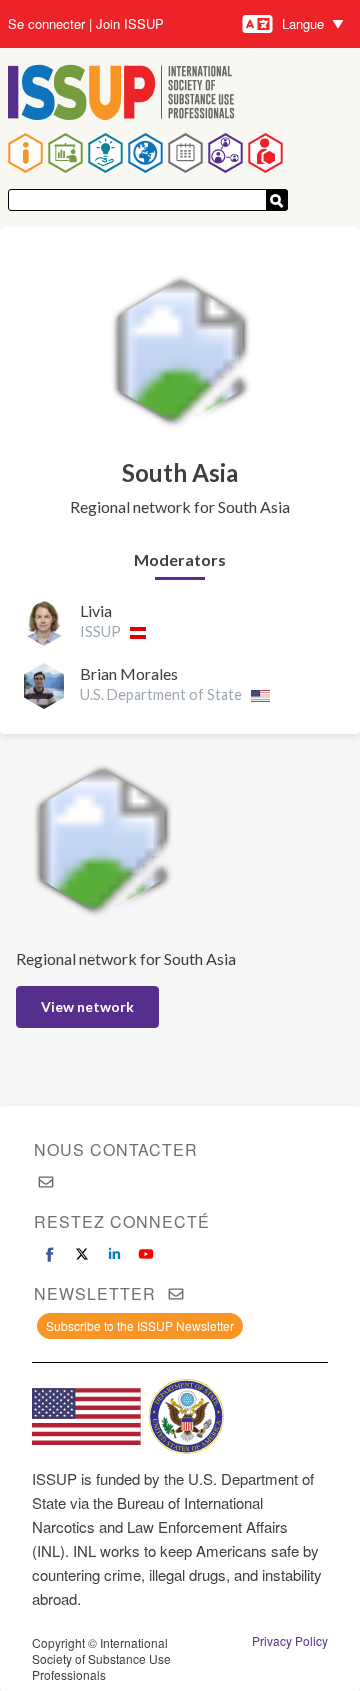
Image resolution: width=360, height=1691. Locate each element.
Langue (303, 23)
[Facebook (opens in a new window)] (50, 1254)
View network (87, 1006)
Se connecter (46, 24)
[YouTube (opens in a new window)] (146, 1254)
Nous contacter (116, 1149)
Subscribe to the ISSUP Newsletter (140, 1325)
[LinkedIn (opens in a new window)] (114, 1254)
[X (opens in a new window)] (82, 1254)
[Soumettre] (277, 200)
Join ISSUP (130, 24)
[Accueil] (121, 94)
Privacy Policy (290, 1641)
